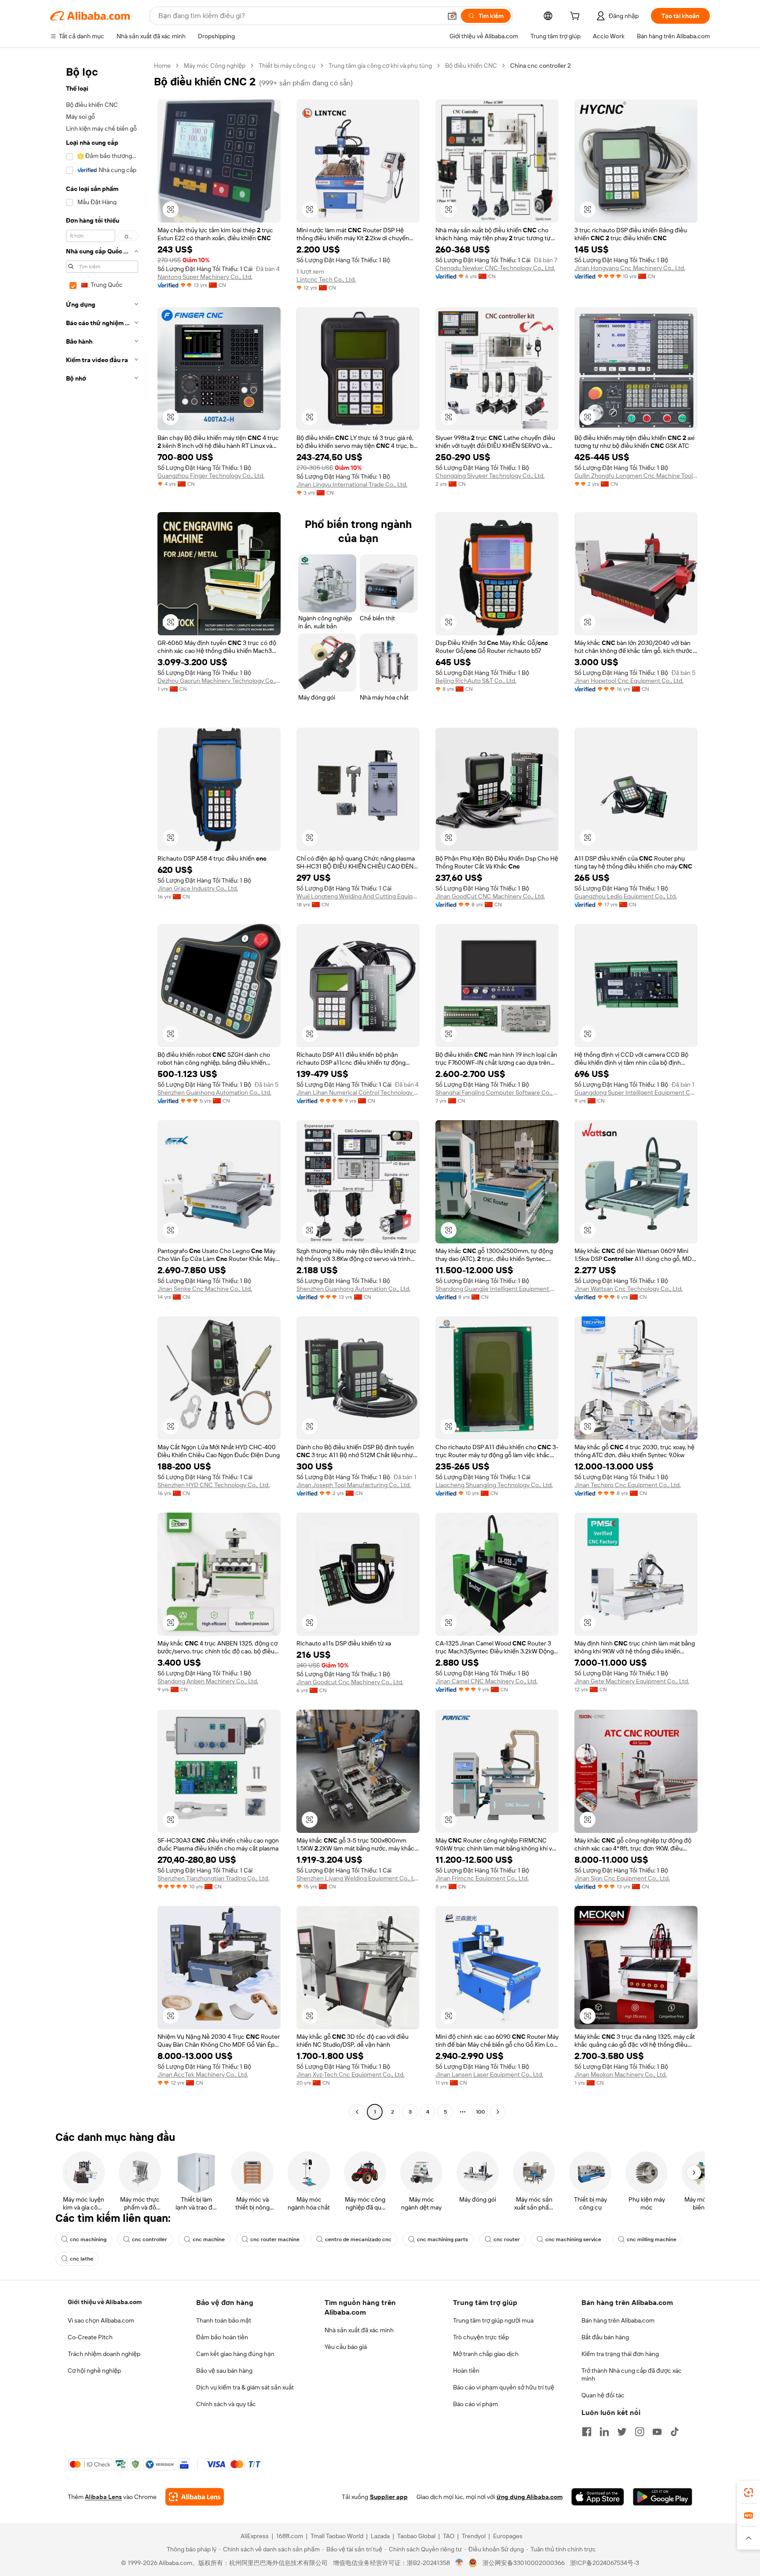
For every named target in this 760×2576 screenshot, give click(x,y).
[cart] (577, 17)
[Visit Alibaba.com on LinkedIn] (604, 2432)
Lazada (380, 2536)
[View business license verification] (459, 2563)
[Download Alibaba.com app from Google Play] (663, 2497)
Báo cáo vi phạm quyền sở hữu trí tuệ (504, 2387)
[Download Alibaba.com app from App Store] (598, 2497)
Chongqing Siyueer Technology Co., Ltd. (490, 476)
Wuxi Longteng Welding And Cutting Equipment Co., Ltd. (358, 896)
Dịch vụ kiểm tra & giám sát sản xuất (245, 2387)
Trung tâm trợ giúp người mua (493, 2320)
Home (162, 66)
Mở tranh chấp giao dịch (486, 2354)
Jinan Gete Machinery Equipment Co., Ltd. (632, 1681)
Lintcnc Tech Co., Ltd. (326, 279)
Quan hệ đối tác (603, 2395)
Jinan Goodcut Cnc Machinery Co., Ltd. (350, 1682)
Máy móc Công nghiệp (215, 66)
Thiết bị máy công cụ (287, 66)
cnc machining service (573, 2239)
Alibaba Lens (103, 2497)
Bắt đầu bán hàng (605, 2337)
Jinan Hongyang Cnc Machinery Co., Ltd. (630, 268)
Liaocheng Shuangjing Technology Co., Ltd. (494, 1485)
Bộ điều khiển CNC (471, 66)
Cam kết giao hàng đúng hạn (235, 2354)
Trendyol (474, 2536)
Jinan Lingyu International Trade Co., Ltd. (352, 484)
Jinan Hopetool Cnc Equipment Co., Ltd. (629, 681)
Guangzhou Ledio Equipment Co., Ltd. (626, 896)
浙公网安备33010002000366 (524, 2563)
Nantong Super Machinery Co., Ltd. (205, 277)
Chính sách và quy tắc (226, 2404)
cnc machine (209, 2239)
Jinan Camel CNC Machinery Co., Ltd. (486, 1681)
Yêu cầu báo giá (346, 2347)
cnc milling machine (652, 2239)
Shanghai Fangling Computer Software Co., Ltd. (497, 1092)
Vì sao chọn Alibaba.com (101, 2320)
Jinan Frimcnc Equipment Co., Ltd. (482, 1878)
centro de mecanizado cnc (358, 2239)
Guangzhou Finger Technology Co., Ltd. (211, 476)
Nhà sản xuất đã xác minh (359, 2330)
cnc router (507, 2239)
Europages (508, 2536)
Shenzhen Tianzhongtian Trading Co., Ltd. (213, 1878)
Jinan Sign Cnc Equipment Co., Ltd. (622, 1878)
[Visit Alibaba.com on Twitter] (622, 2432)
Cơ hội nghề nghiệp (94, 2371)
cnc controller (150, 2239)
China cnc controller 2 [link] (541, 66)
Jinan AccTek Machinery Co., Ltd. (203, 2074)
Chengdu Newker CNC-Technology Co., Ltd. (495, 268)
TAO (449, 2536)
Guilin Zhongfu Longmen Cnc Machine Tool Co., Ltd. (636, 476)
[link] (749, 2492)
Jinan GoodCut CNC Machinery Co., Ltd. (490, 896)
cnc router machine (275, 2239)
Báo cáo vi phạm (475, 2404)
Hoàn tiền (466, 2371)
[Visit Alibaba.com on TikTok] (675, 2432)
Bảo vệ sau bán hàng (224, 2371)
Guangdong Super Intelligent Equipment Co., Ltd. (636, 1092)
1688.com (290, 2536)
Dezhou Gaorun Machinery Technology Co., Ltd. (219, 681)
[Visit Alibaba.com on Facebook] (587, 2432)
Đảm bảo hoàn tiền (222, 2337)
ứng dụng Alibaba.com (530, 2497)
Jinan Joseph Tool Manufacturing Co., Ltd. (354, 1485)
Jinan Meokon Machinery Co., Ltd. (621, 2074)
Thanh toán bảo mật (224, 2320)
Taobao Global (416, 2536)
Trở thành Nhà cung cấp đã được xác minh (632, 2374)
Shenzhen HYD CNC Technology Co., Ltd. (214, 1485)
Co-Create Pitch (90, 2337)
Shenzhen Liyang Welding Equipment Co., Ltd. (358, 1878)
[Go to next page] (498, 2112)
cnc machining (88, 2239)
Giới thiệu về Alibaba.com (105, 2302)
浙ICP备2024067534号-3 (605, 2563)
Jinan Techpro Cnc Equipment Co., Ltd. (628, 1485)
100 (480, 2112)
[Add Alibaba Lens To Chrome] (195, 2497)
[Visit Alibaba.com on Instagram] (639, 2432)
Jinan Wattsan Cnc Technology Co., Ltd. (628, 1289)
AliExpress (255, 2536)
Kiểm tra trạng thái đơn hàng (620, 2354)
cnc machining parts (442, 2239)
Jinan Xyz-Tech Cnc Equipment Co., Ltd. (351, 2074)
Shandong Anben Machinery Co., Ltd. (208, 1681)
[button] (452, 16)
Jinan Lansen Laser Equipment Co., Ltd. (489, 2074)
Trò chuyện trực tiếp (481, 2337)
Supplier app (389, 2497)
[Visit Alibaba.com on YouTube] (657, 2432)
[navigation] (99, 1090)
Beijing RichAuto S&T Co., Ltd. (476, 681)
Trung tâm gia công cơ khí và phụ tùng (380, 66)
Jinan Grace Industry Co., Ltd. (198, 888)
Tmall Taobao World (337, 2536)
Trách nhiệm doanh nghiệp (104, 2354)
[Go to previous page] (357, 2112)
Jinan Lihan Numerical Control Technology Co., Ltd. (358, 1092)
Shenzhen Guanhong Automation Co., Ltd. (214, 1092)
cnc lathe (82, 2259)
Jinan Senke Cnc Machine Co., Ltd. (205, 1289)
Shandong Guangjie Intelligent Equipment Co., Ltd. (497, 1289)
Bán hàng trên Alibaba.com (618, 2320)
